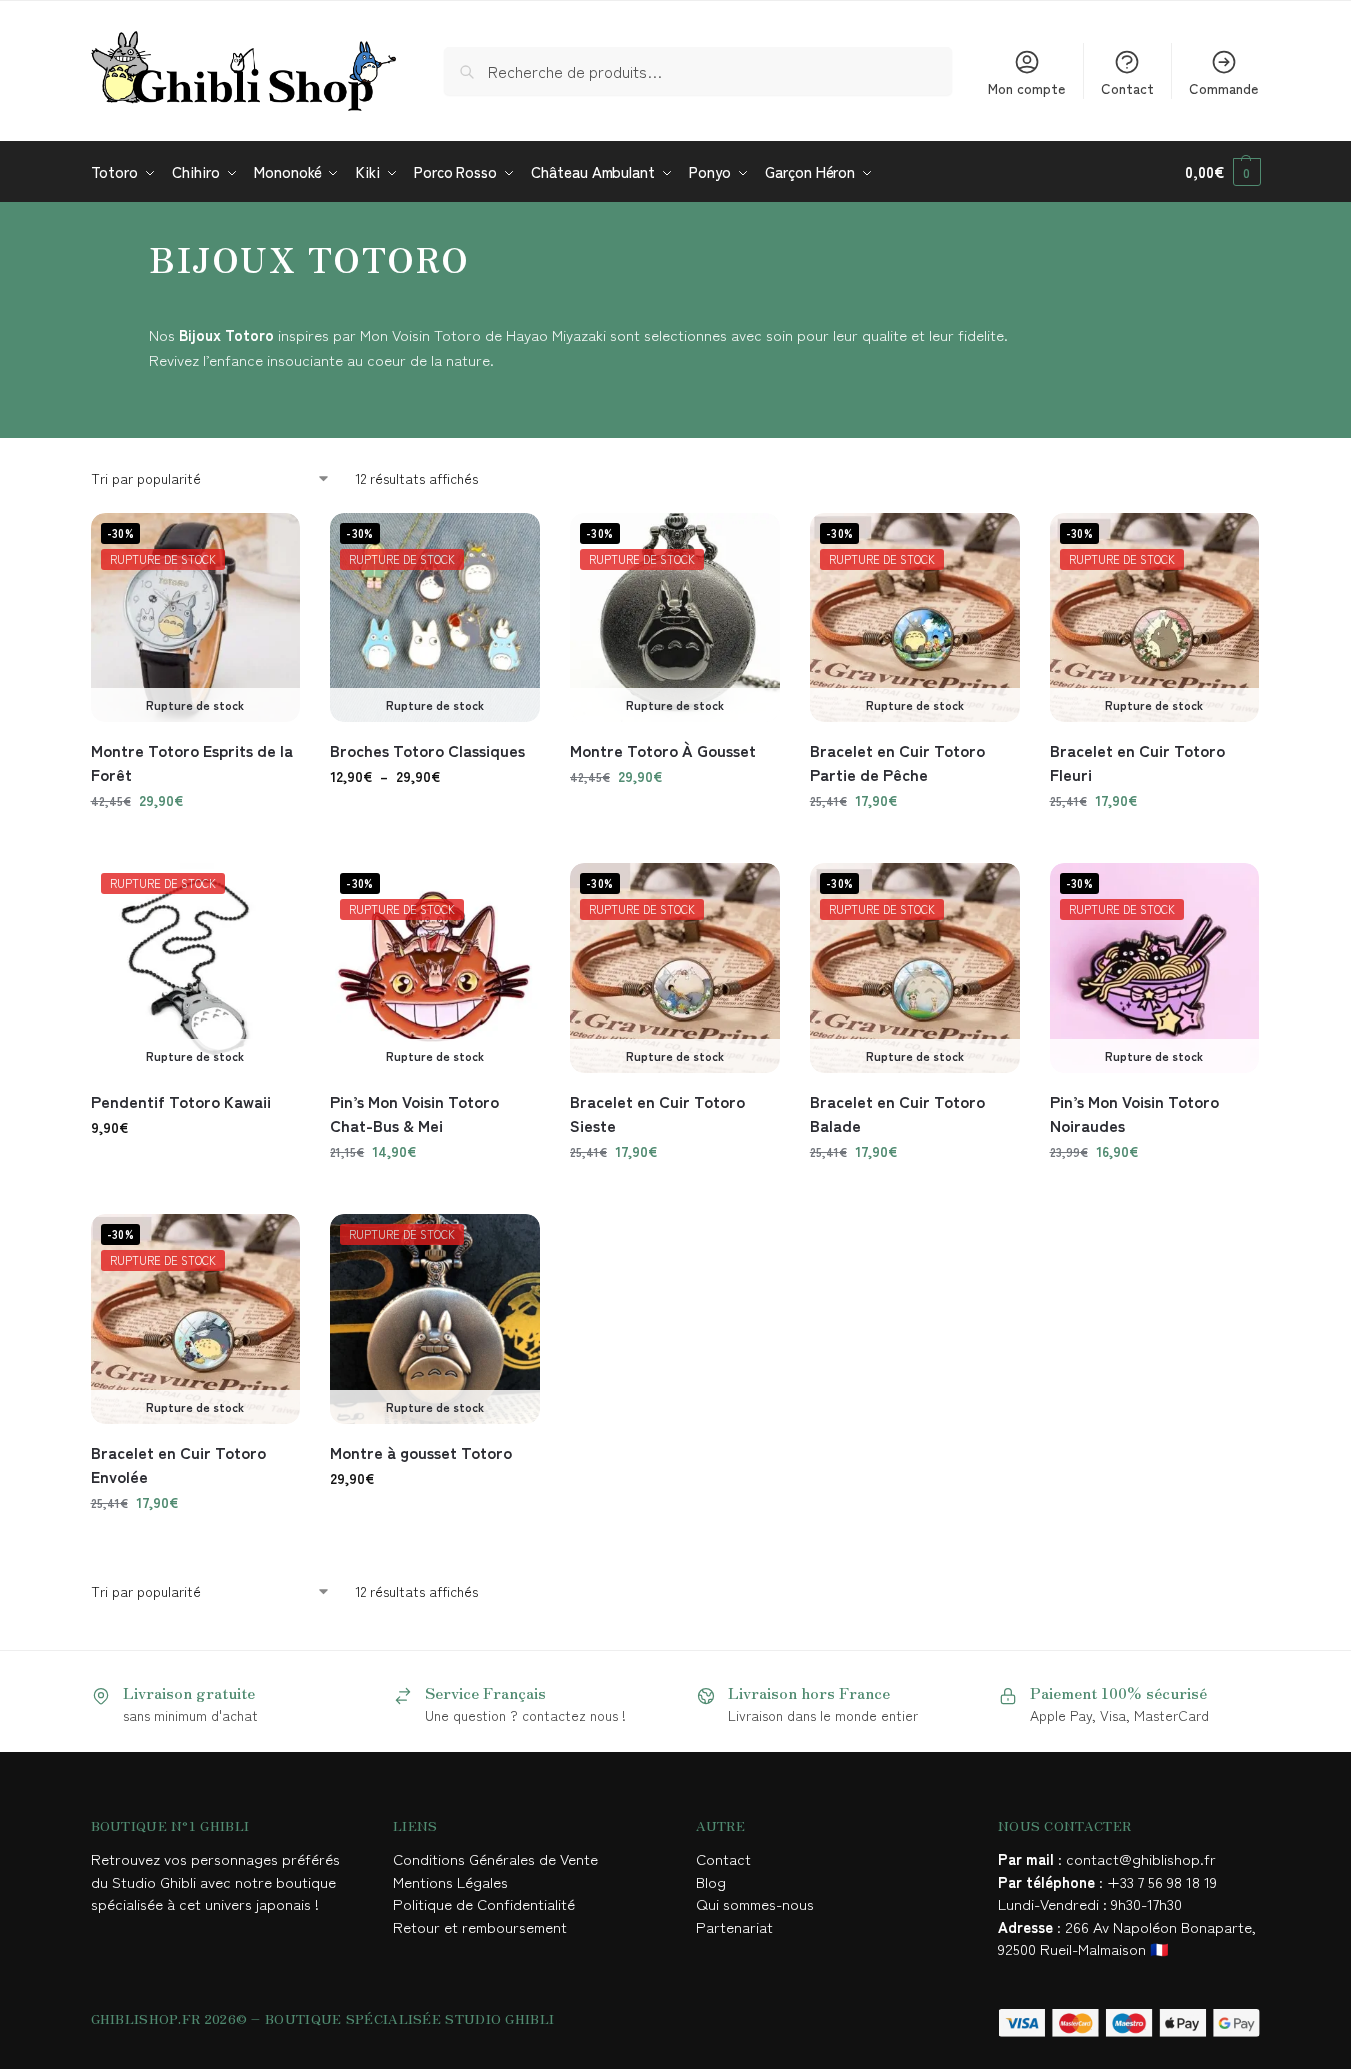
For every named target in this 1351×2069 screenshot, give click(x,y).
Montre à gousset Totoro (421, 1452)
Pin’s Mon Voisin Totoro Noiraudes (1134, 1113)
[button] (1222, 172)
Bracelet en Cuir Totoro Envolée (178, 1464)
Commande (1223, 88)
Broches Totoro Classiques (427, 750)
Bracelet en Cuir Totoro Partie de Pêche (897, 762)
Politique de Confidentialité (484, 1903)
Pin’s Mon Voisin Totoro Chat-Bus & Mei (414, 1113)
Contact (1127, 88)
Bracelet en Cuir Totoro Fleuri (1137, 762)
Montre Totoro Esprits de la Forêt (192, 762)
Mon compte (1026, 88)
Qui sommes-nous (757, 1903)
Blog (711, 1881)
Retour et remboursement (480, 1926)
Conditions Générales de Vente (499, 1858)
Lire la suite (915, 843)
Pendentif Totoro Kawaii (181, 1101)
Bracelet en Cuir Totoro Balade (897, 1113)
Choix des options (195, 843)
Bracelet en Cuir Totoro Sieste (657, 1113)
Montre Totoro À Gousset (663, 750)
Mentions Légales (452, 1881)
